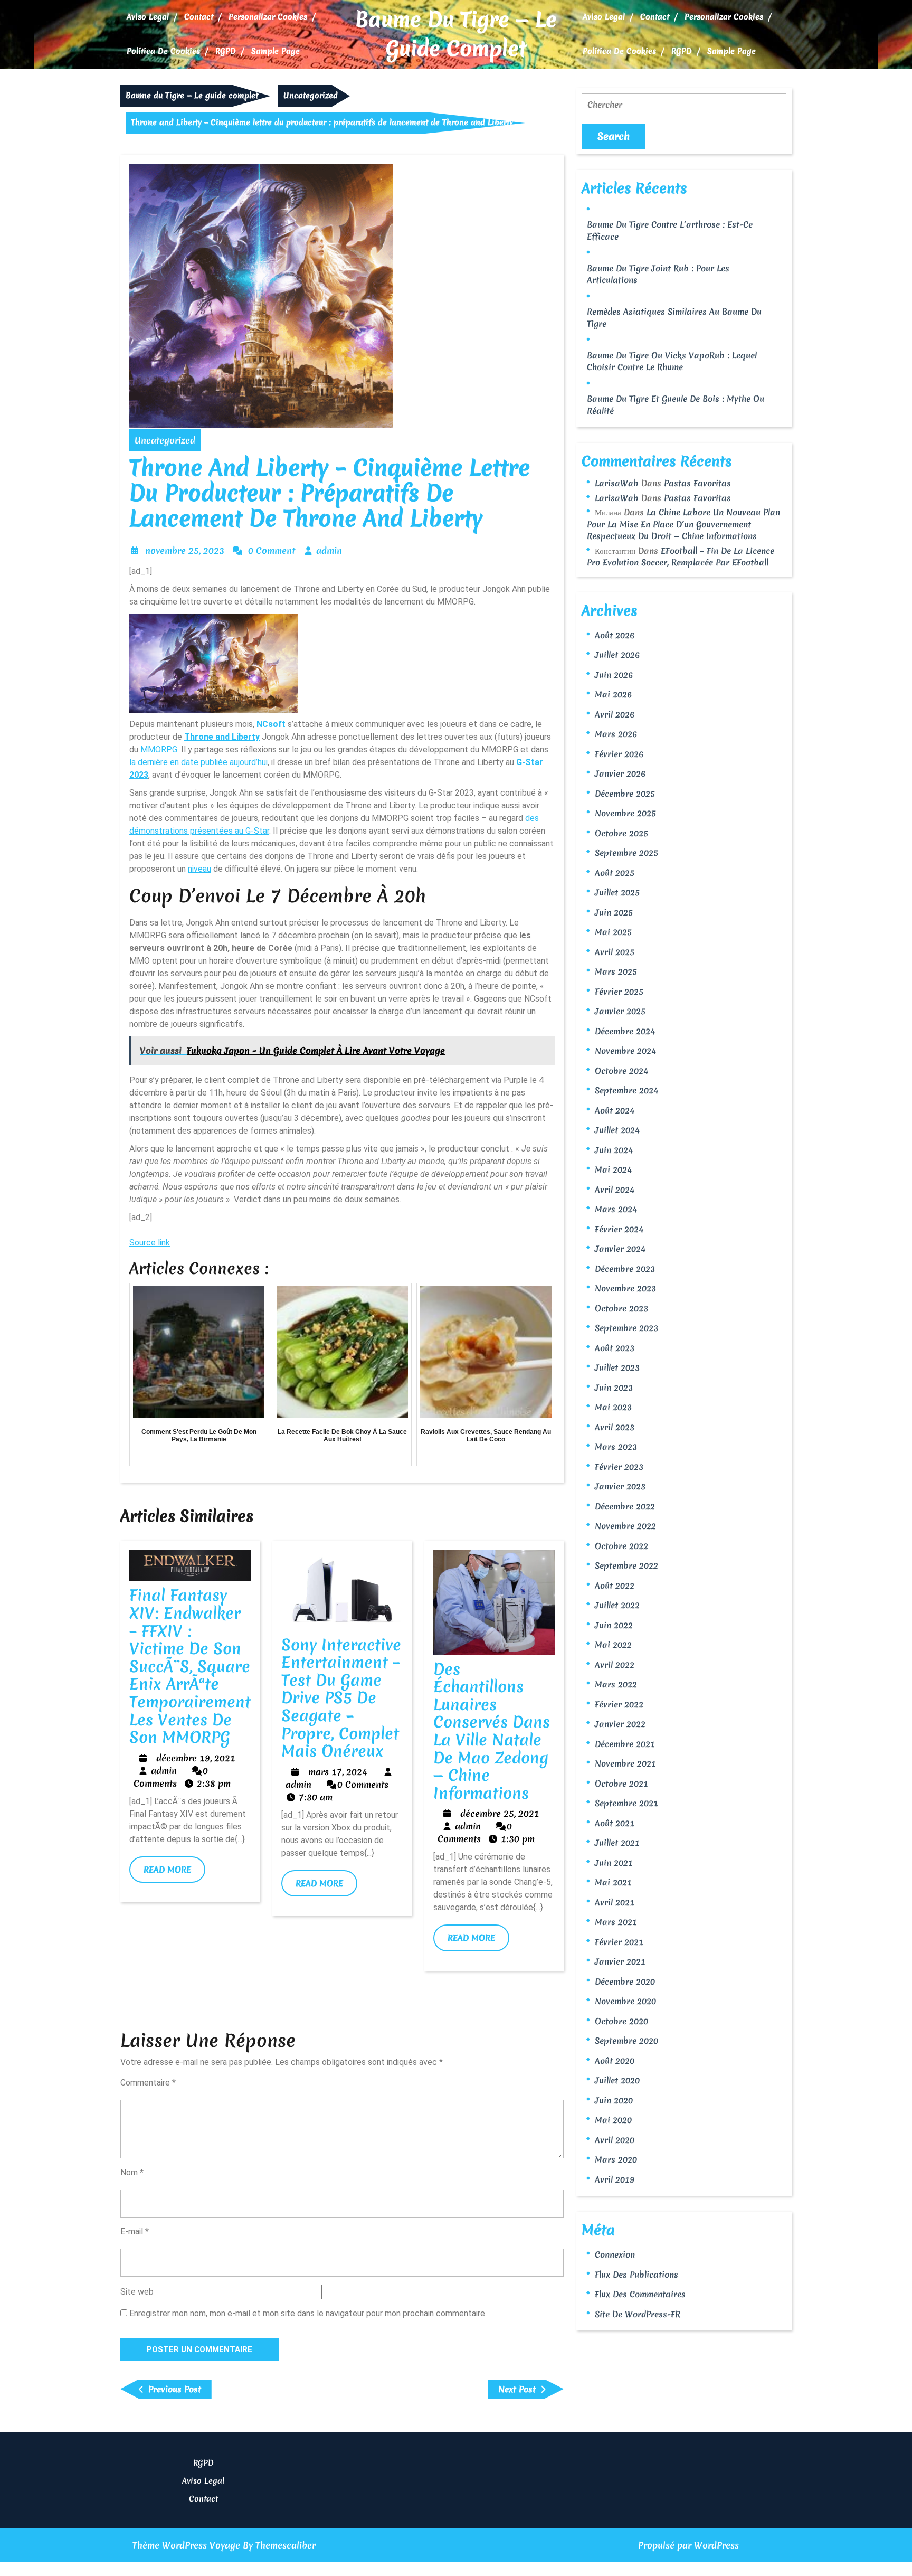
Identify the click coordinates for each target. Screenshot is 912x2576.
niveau (199, 869)
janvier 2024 (620, 1249)
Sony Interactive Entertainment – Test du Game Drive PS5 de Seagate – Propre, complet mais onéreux (341, 1698)
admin (329, 550)
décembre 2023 (625, 1269)
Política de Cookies (163, 51)
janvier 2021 (620, 1961)
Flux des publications (636, 2275)
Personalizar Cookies (268, 17)
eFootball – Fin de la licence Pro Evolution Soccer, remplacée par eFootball (681, 557)
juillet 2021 (617, 1843)
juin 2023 (614, 1388)
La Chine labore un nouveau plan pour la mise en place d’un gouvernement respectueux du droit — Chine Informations (683, 524)
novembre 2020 (625, 2001)
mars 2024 (616, 1209)
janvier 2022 (620, 1724)
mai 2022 (613, 1645)
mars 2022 (616, 1684)
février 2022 (619, 1704)
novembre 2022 (625, 1526)
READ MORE (174, 1873)
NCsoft (271, 724)
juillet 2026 (617, 655)
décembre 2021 (625, 1744)
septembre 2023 (626, 1328)
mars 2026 (616, 734)
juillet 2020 (617, 2080)
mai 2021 (613, 1882)
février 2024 (619, 1229)
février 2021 (619, 1942)
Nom (132, 2172)
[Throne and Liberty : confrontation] (214, 661)
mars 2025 (616, 971)
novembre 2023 (625, 1288)
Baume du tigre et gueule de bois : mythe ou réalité (676, 405)
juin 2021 (614, 1863)
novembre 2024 (625, 1051)
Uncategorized (311, 96)
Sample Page (275, 51)
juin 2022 (614, 1625)
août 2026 (615, 635)
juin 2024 (614, 1150)
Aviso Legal (148, 17)
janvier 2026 (620, 773)
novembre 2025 (625, 813)
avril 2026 (615, 714)
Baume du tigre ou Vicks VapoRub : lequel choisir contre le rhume (672, 361)
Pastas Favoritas (697, 483)
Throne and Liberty (222, 737)
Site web (137, 2292)
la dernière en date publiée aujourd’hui (198, 762)
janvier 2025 (620, 1011)
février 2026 (619, 754)
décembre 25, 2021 (500, 1813)
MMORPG (159, 749)
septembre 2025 (626, 853)
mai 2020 (613, 2120)
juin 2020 (614, 2100)
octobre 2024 (621, 1071)
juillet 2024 (617, 1130)
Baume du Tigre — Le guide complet (456, 34)
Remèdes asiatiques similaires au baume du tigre (674, 318)
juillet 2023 (617, 1367)
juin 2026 (614, 675)
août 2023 (615, 1348)
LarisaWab (617, 483)
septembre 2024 (626, 1090)
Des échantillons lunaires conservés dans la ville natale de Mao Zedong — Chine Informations (492, 1731)
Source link (150, 1243)
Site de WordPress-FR (638, 2314)
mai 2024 (613, 1169)
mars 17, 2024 (338, 1772)
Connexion (615, 2254)
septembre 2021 (626, 1803)
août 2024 (615, 1110)
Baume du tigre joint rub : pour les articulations (658, 274)
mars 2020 (616, 2159)
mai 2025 (613, 932)
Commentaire (148, 2083)
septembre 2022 (626, 1565)
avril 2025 (615, 952)
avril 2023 (615, 1427)
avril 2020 (615, 2140)
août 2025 (615, 873)
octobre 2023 (621, 1308)
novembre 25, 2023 (185, 550)
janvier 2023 (620, 1486)
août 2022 (615, 1586)
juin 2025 (614, 912)
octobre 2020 (621, 2021)
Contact (199, 17)
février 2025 (619, 992)
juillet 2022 (617, 1605)
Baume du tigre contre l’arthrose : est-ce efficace (670, 230)
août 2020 (615, 2061)
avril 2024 (615, 1190)
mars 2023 (616, 1447)
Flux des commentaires (640, 2294)
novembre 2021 (625, 1763)
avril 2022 (615, 1665)
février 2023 (619, 1467)
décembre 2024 (625, 1031)
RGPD (226, 51)
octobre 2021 (621, 1784)
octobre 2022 (621, 1546)
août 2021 (615, 1823)
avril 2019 (615, 2179)
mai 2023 (613, 1407)
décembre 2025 (625, 794)
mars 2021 (616, 1922)
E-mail (135, 2231)
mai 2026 (613, 694)
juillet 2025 (617, 892)
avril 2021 (615, 1902)
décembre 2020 (625, 1981)
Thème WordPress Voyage (186, 2545)
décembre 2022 (625, 1506)
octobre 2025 (621, 833)
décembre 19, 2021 (196, 1758)
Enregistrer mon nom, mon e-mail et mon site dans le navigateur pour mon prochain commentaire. (308, 2313)
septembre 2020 (626, 2041)
